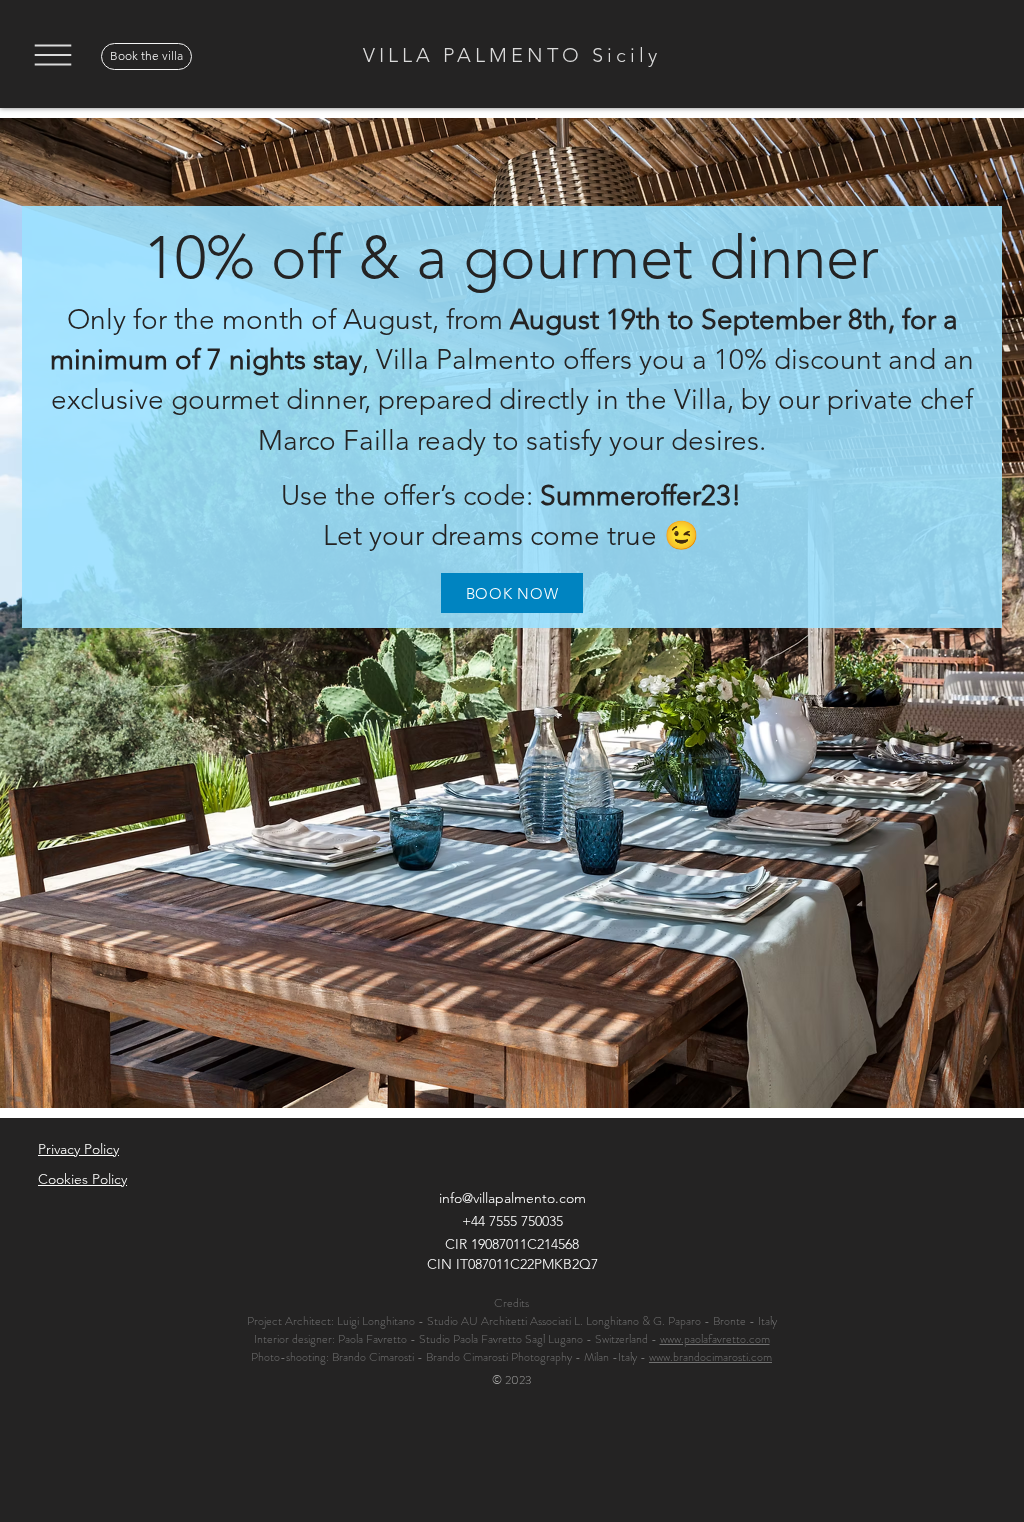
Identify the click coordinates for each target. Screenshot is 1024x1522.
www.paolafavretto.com (715, 1339)
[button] (52, 55)
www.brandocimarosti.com (710, 1357)
